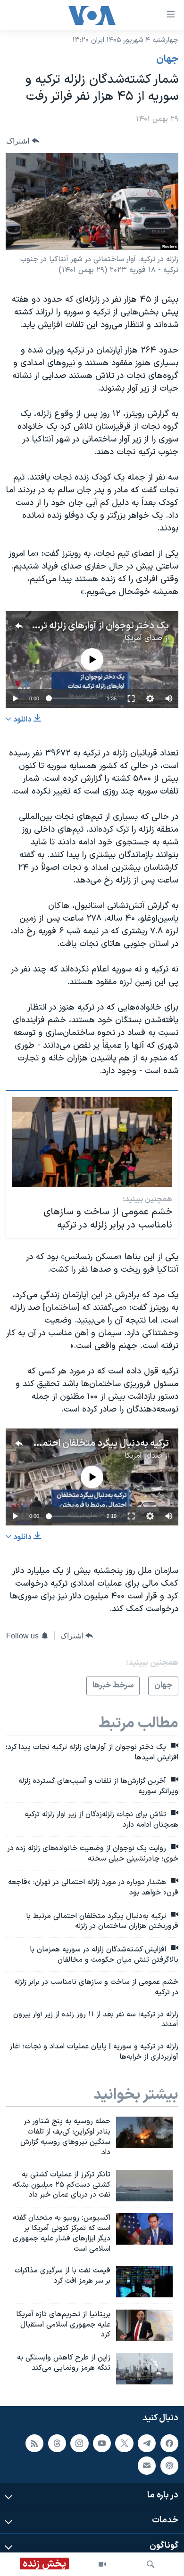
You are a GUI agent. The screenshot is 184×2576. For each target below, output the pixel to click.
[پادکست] (169, 2466)
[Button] (23, 141)
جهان (167, 59)
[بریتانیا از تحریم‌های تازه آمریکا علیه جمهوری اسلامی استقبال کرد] (144, 2325)
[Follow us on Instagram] (79, 2443)
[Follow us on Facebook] (169, 2443)
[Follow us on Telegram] (147, 2443)
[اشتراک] (147, 2466)
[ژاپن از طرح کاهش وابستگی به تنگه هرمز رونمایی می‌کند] (144, 2369)
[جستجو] (151, 2564)
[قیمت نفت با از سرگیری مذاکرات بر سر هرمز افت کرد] (144, 2282)
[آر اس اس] (34, 2443)
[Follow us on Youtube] (102, 2443)
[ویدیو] (102, 2564)
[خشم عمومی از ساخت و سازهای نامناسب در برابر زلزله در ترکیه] (92, 1142)
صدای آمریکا (143, 638)
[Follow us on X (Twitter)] (124, 2443)
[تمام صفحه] (131, 698)
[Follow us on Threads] (57, 2443)
